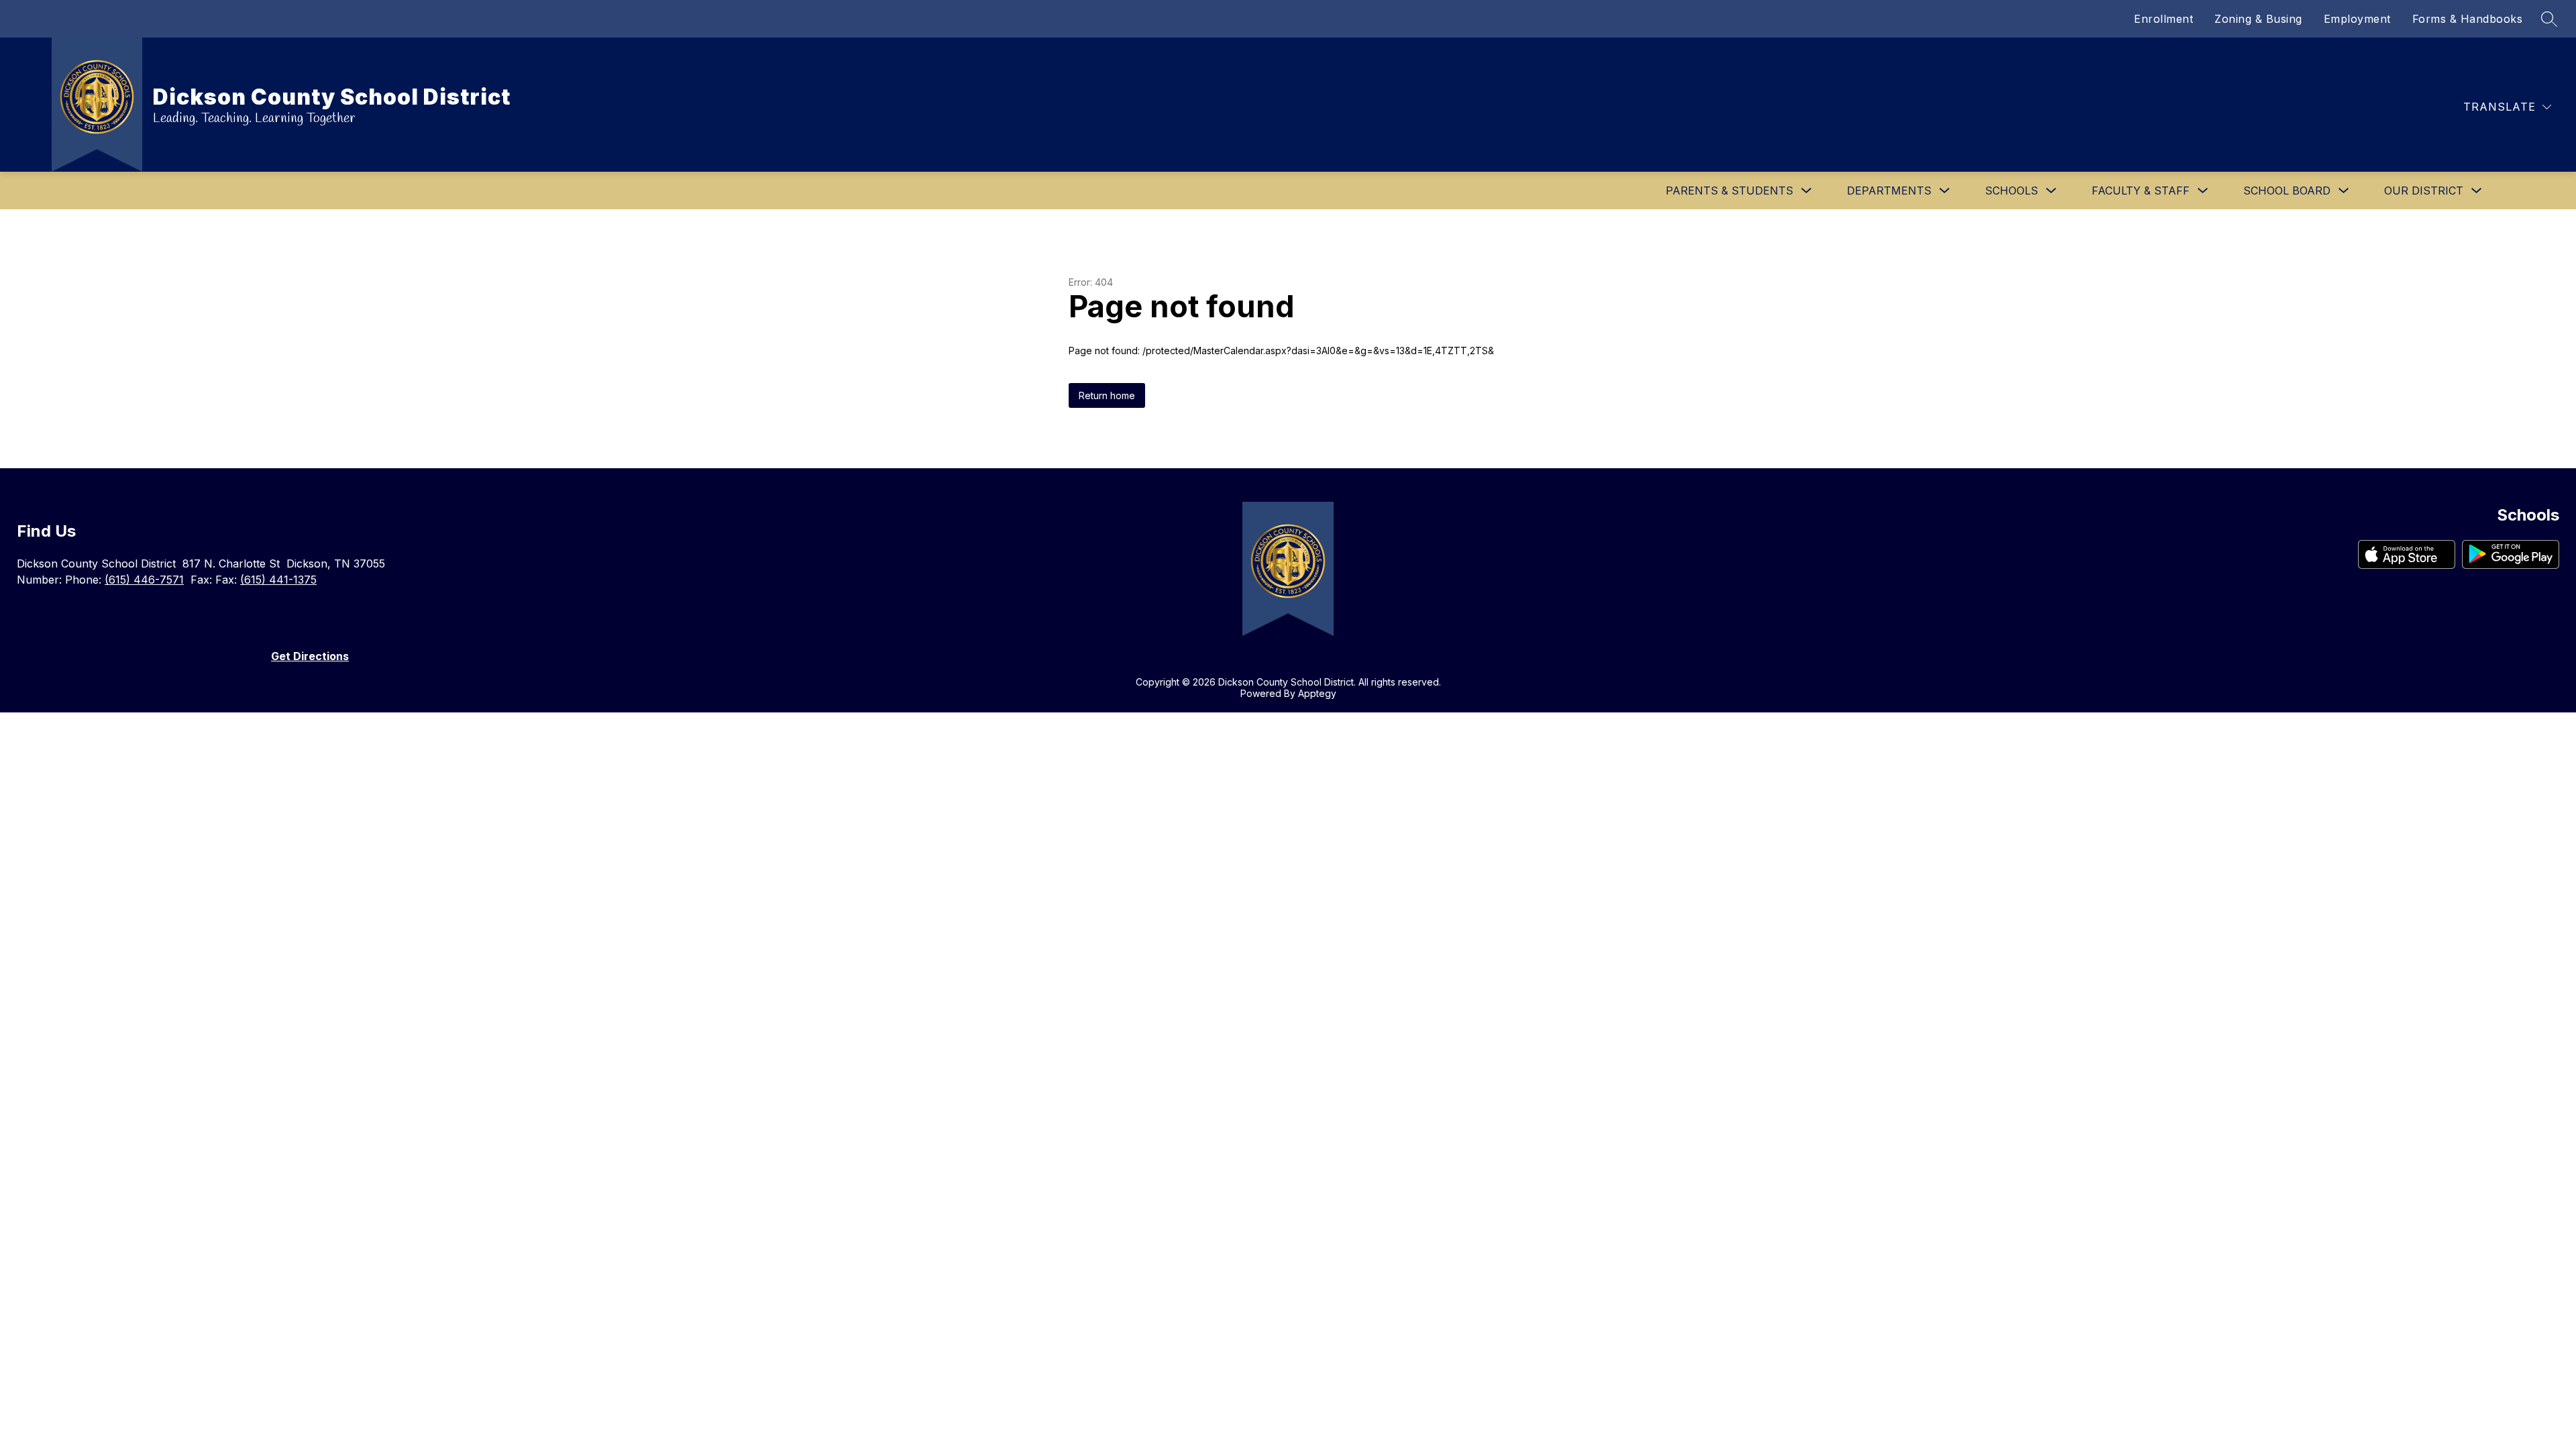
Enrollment (2163, 19)
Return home (1107, 395)
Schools (2011, 191)
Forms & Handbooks (2468, 19)
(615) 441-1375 (278, 580)
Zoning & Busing (2258, 19)
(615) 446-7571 (144, 580)
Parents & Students (1729, 191)
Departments (1889, 191)
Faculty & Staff (2141, 191)
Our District (2424, 191)
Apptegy (1317, 693)
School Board (2287, 191)
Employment (2357, 19)
